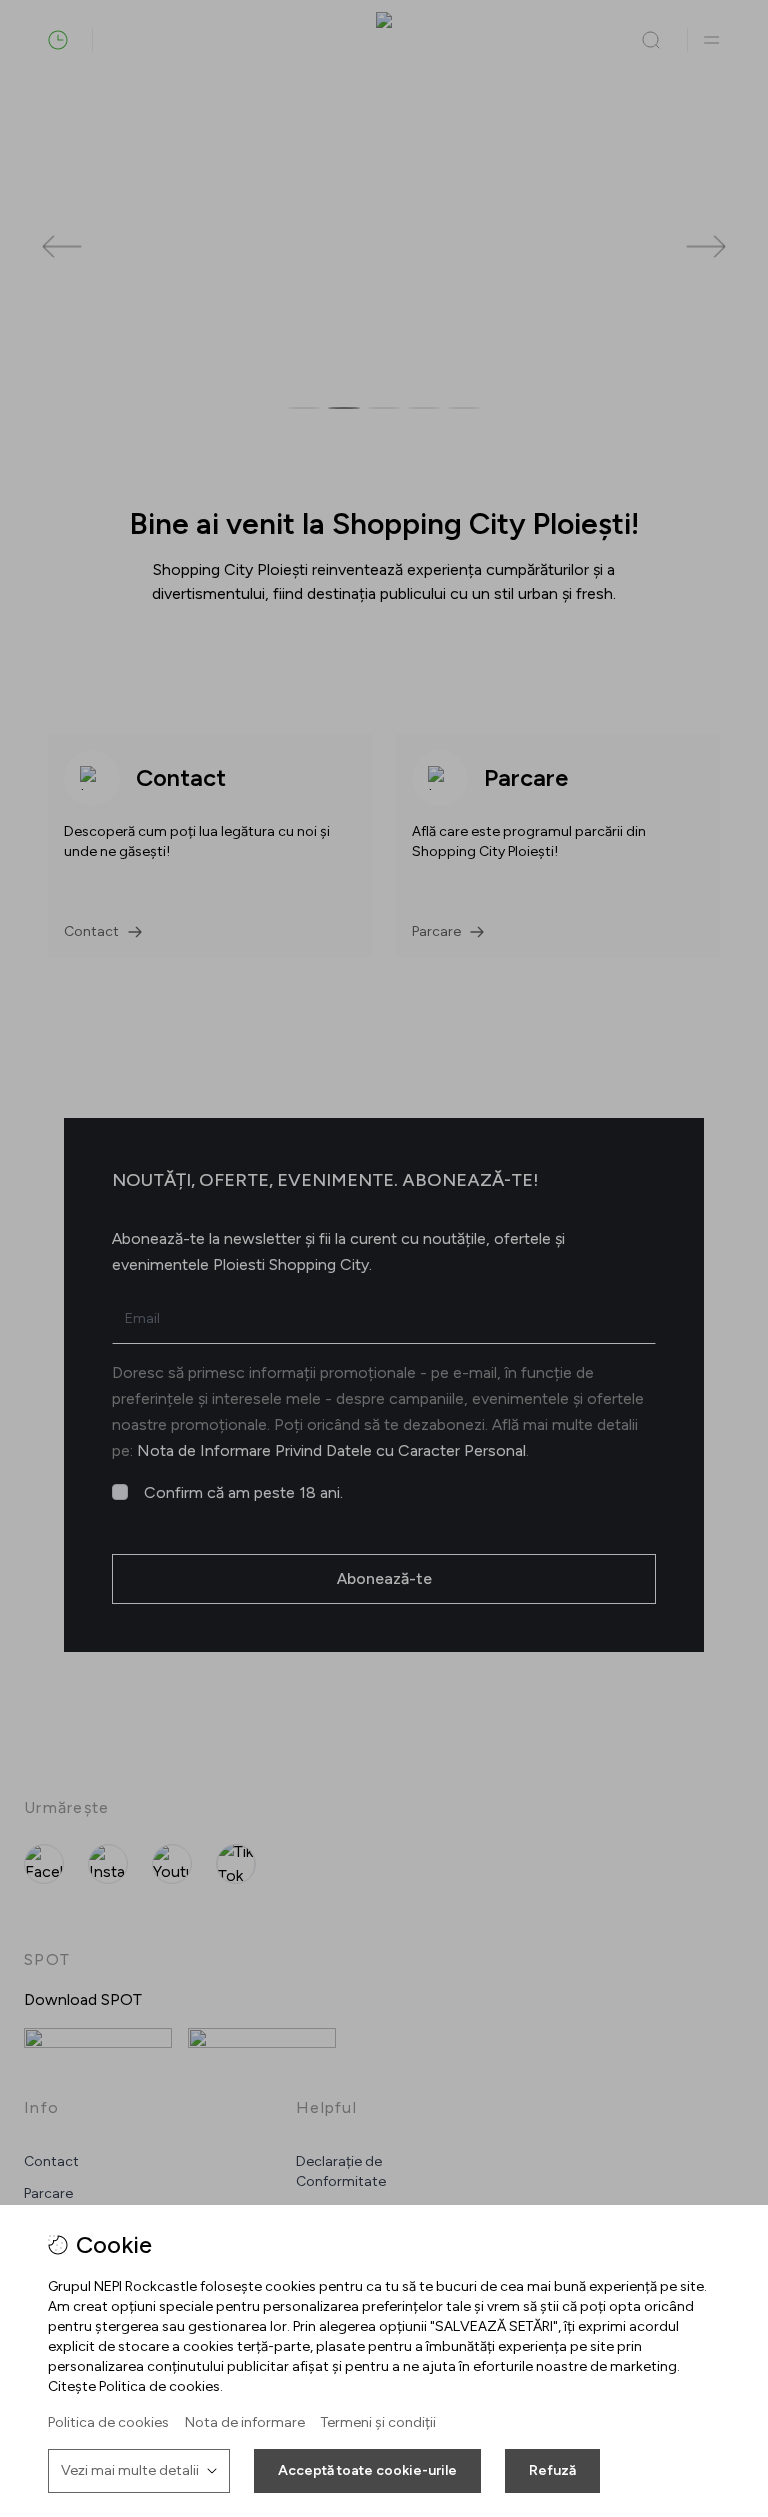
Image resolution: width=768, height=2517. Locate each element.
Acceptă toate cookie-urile (367, 2470)
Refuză (552, 2470)
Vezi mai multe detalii (130, 2470)
